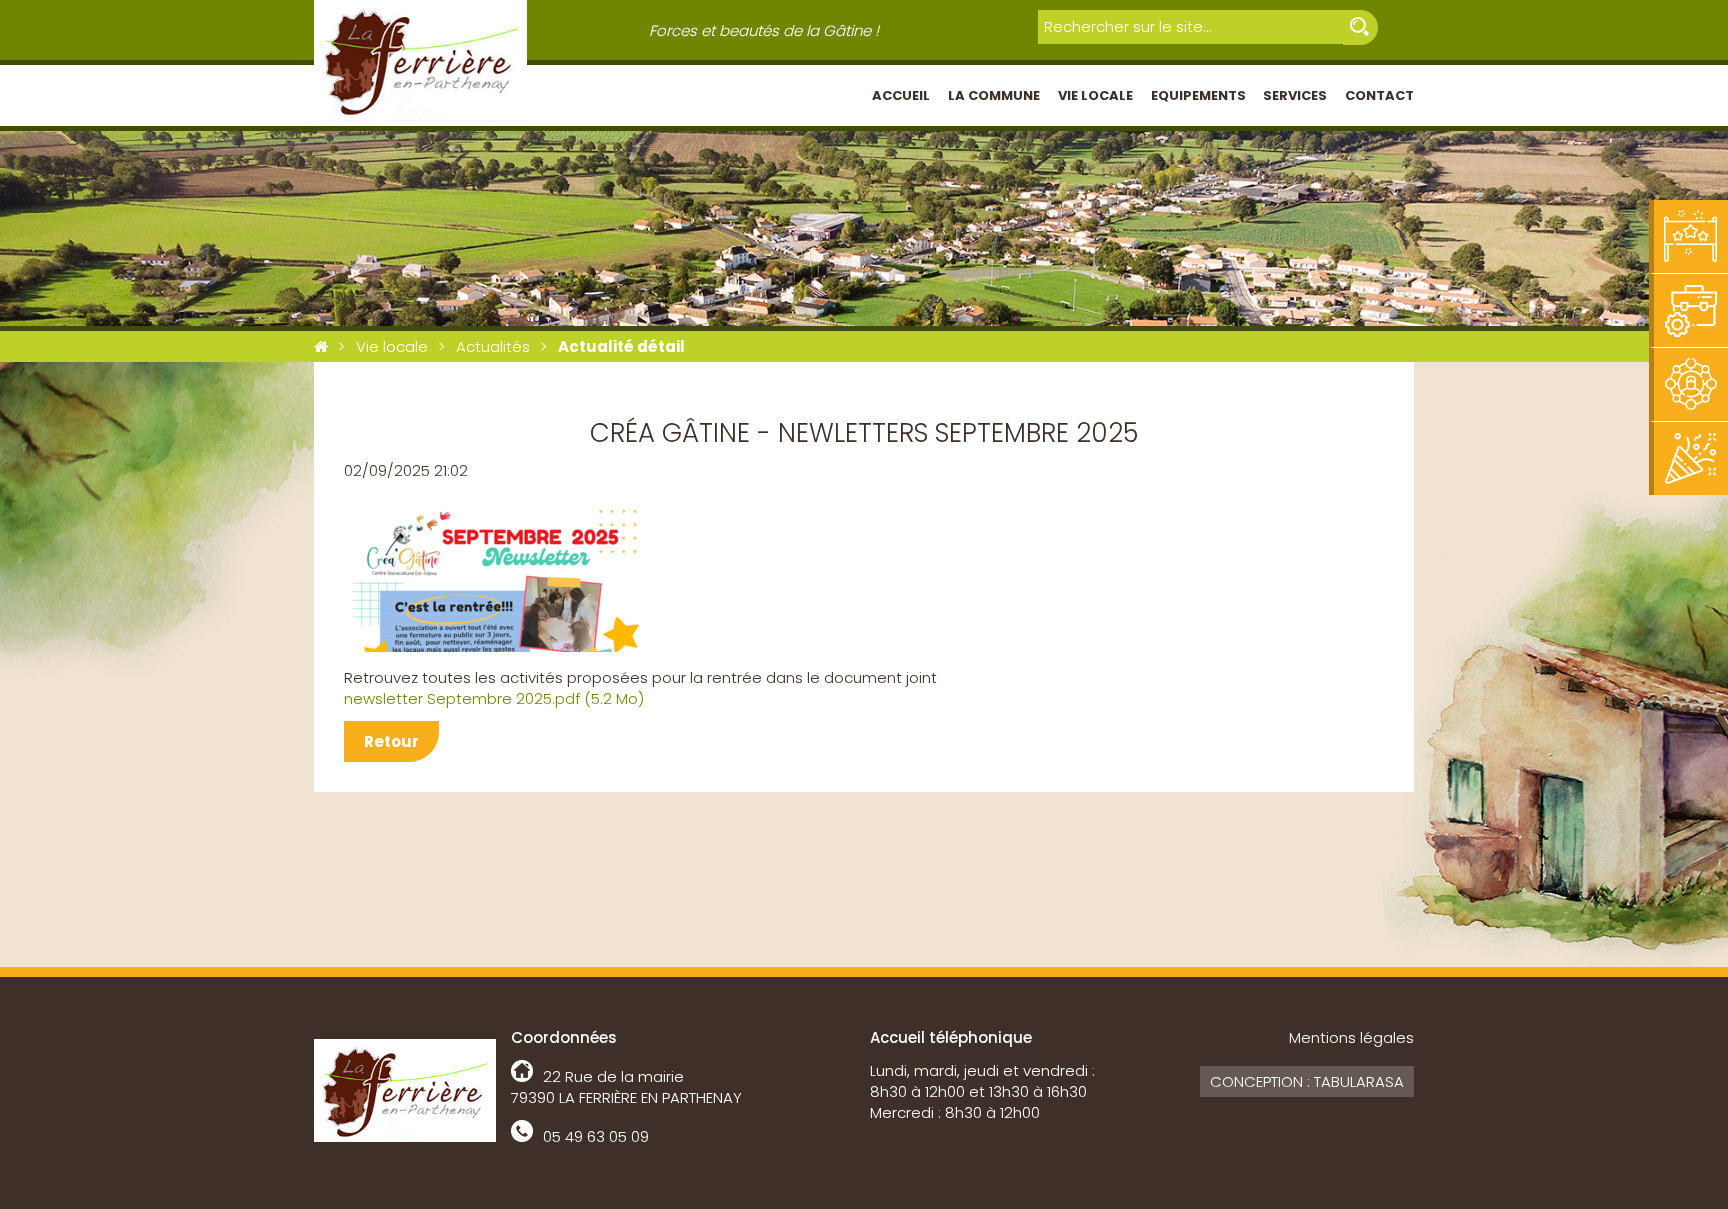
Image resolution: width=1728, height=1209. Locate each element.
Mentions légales (1351, 1037)
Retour (391, 741)
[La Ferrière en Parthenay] (321, 346)
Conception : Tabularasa (1307, 1081)
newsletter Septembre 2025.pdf (494, 698)
